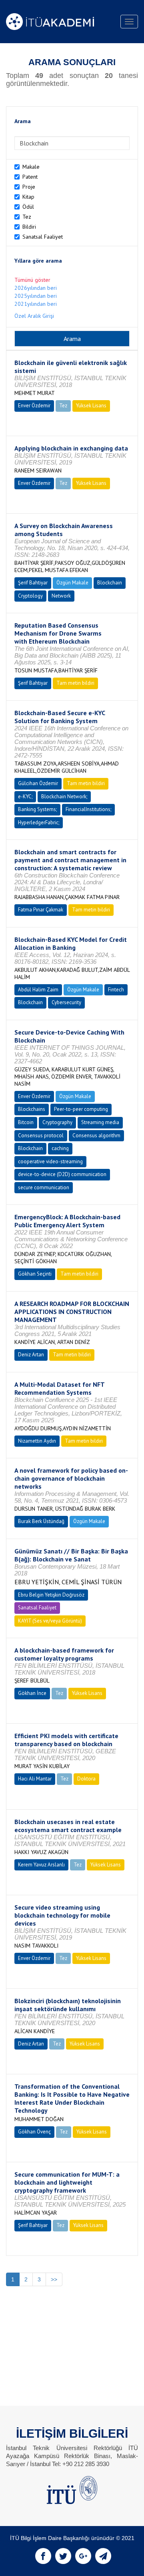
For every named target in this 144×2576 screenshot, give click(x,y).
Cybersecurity (66, 1002)
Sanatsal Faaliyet (43, 237)
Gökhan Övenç (34, 2132)
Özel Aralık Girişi (34, 316)
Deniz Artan (31, 1355)
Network (61, 596)
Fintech (116, 990)
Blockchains (32, 1109)
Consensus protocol (41, 1135)
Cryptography (57, 1122)
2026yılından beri (36, 288)
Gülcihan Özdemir (38, 783)
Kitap (28, 197)
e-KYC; (25, 797)
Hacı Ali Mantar (35, 1779)
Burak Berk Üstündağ (41, 1521)
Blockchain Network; (64, 797)
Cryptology (30, 596)
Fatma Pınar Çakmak (41, 910)
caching (60, 1148)
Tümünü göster (32, 280)
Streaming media (100, 1122)
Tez (27, 217)
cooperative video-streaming (50, 1161)
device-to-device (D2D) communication (62, 1174)
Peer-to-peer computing (81, 1109)
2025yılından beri (36, 296)
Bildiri (29, 227)
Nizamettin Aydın (37, 1441)
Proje (29, 187)
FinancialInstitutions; (88, 809)
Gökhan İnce (32, 1693)
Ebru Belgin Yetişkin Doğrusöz (51, 1595)
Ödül (28, 207)
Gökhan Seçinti (35, 1274)
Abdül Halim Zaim (38, 990)
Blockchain (110, 583)
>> (54, 2279)
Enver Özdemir (34, 406)
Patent (30, 177)
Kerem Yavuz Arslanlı (41, 1865)
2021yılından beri (36, 304)
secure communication (44, 1187)
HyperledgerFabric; (39, 822)
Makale (31, 167)
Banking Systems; (37, 809)
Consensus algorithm (96, 1135)
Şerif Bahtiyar (33, 583)
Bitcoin (26, 1122)
